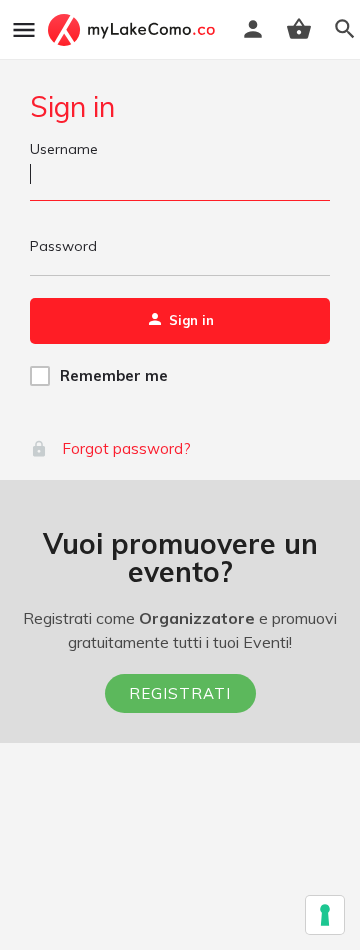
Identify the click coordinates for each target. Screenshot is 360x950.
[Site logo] (134, 30)
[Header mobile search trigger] (345, 29)
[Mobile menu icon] (24, 30)
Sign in (72, 106)
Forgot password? (124, 448)
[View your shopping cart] (299, 29)
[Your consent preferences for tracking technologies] (325, 915)
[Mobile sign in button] (253, 29)
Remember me (114, 375)
